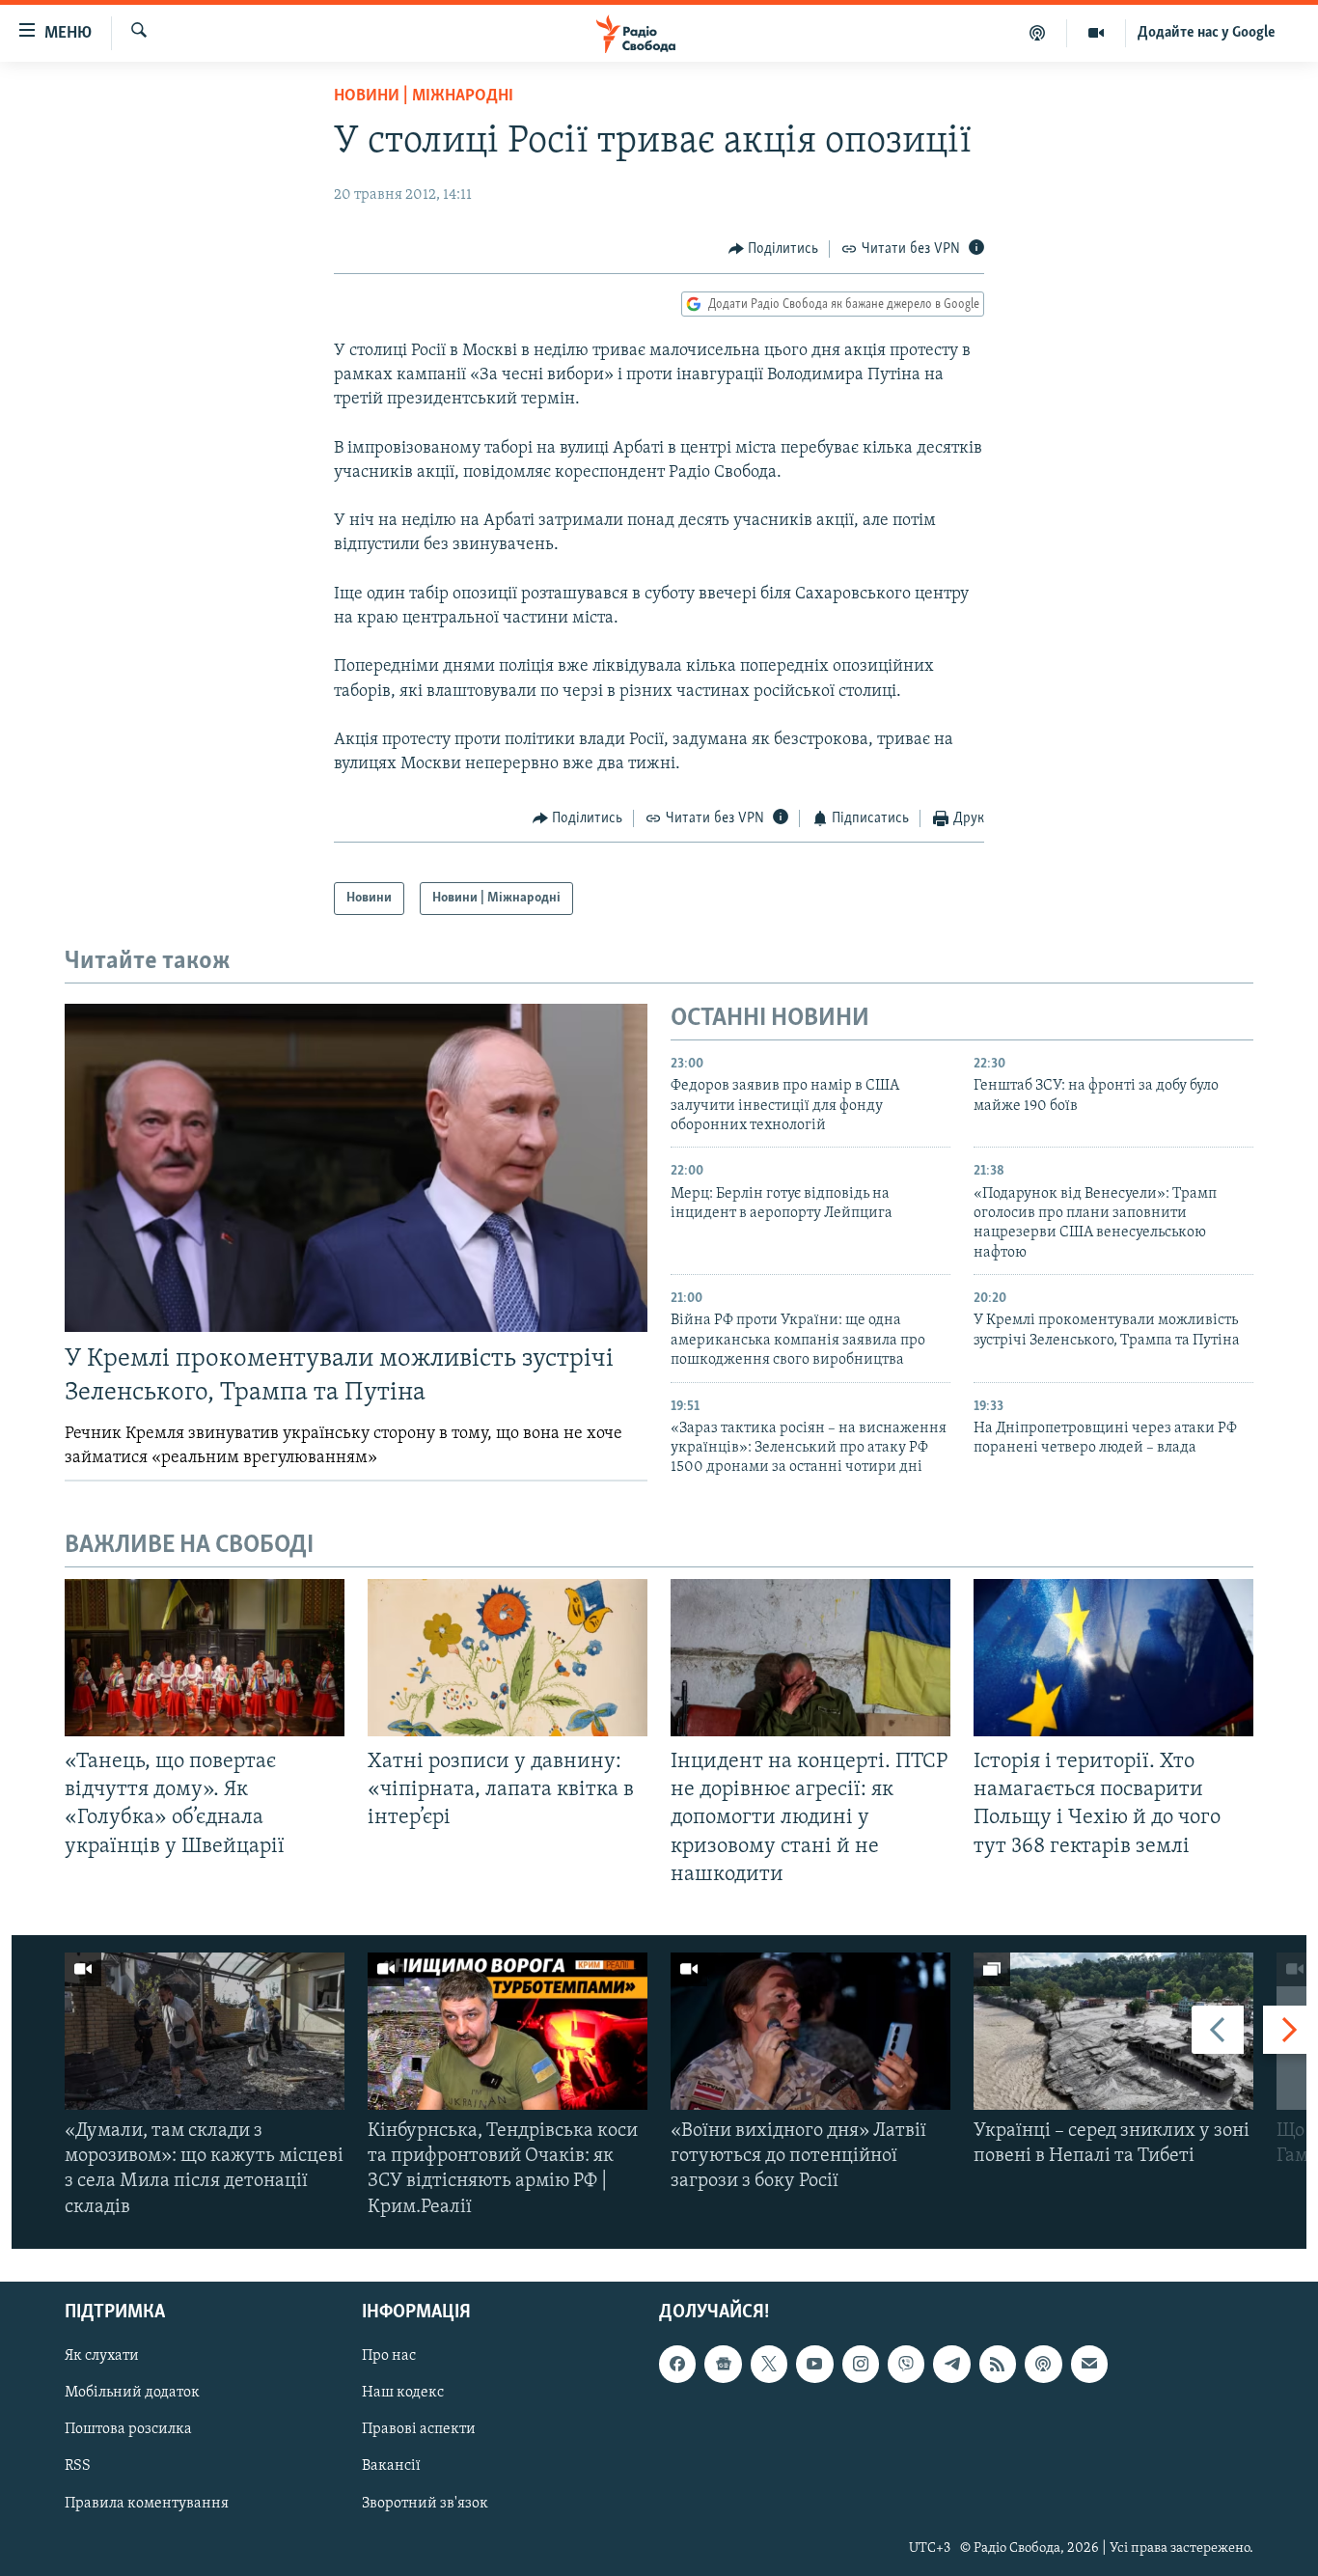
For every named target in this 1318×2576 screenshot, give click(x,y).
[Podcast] (1043, 2364)
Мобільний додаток (132, 2393)
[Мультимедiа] (1097, 33)
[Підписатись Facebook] (677, 2364)
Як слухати (102, 2356)
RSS (78, 2466)
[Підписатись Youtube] (814, 2364)
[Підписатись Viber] (906, 2364)
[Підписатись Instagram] (861, 2364)
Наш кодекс (403, 2393)
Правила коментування (147, 2503)
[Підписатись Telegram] (951, 2364)
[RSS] (998, 2364)
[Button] (774, 249)
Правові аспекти (419, 2429)
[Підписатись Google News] (723, 2364)
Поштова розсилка (128, 2429)
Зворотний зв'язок (425, 2503)
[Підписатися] (1089, 2364)
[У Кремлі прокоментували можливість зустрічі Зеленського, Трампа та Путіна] (356, 1168)
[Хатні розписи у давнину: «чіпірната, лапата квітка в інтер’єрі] (508, 1658)
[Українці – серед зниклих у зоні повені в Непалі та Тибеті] (1113, 2031)
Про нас (389, 2356)
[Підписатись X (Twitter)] (769, 2364)
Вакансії (391, 2466)
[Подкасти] (1038, 33)
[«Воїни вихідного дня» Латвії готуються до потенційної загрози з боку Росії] (810, 2031)
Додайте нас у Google (1207, 33)
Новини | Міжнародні (424, 97)
